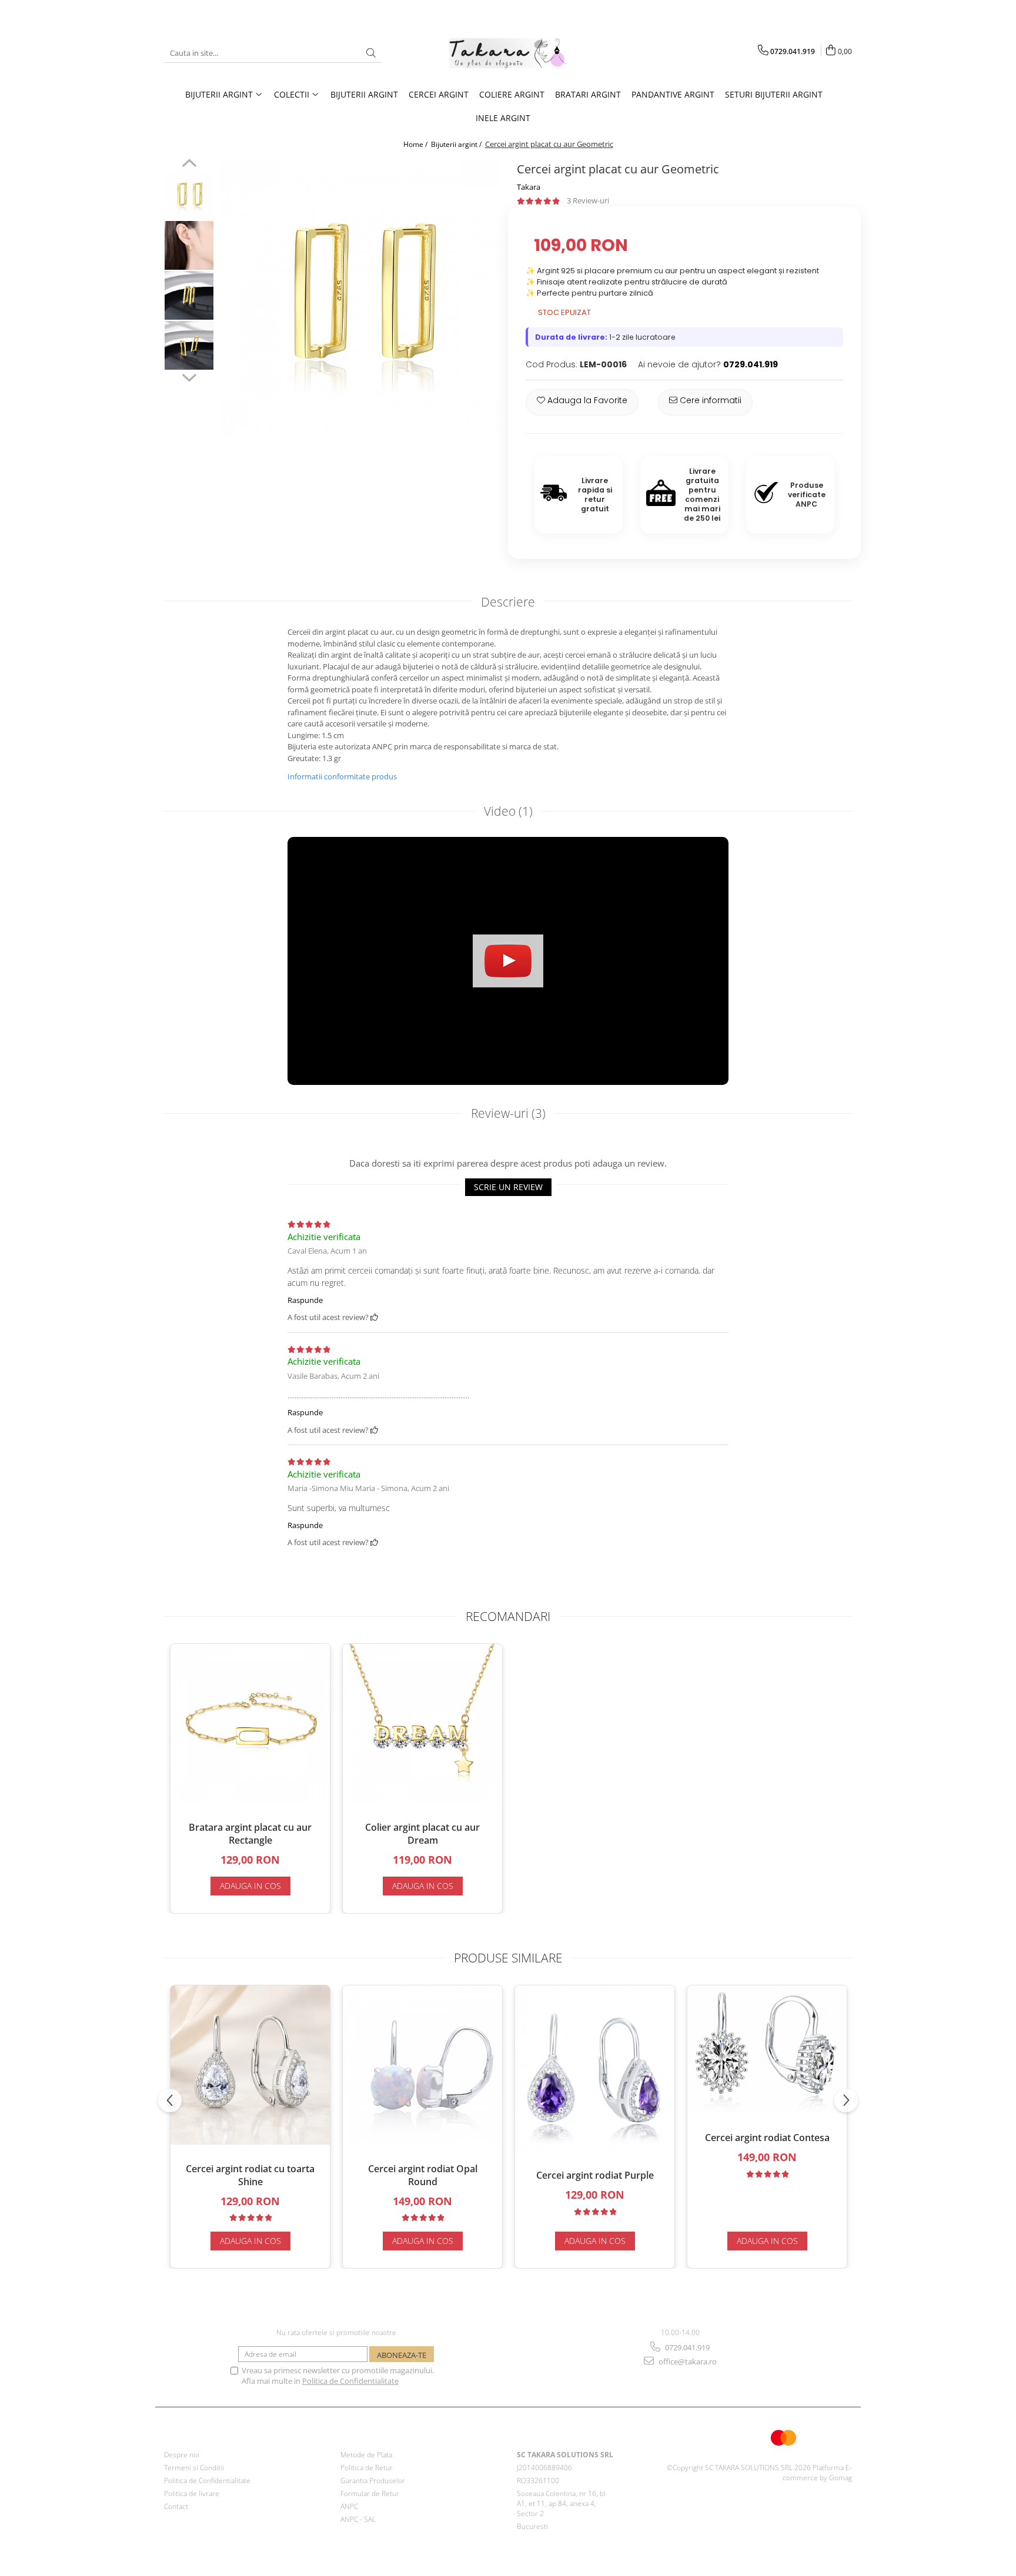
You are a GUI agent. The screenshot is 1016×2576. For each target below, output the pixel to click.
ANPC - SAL (358, 2519)
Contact (176, 2506)
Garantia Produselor (373, 2480)
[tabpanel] (360, 298)
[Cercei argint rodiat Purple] (595, 2068)
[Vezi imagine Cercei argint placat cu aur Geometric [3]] (189, 345)
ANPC (349, 2506)
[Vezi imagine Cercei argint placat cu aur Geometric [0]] (189, 195)
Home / (416, 144)
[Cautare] (371, 53)
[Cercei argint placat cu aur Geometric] (360, 298)
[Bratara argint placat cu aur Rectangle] (250, 1724)
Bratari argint (588, 94)
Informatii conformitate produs (342, 776)
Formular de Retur (370, 2493)
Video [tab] (508, 811)
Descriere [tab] (508, 602)
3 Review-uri (588, 200)
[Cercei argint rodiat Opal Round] (422, 2065)
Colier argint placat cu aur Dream (422, 1834)
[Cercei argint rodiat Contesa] (767, 2050)
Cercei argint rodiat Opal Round (423, 2175)
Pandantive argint (673, 94)
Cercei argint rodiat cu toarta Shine (250, 2175)
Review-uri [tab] (508, 1113)
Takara (529, 187)
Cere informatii (709, 400)
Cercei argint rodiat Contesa (767, 2138)
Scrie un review (508, 1187)
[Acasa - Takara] (508, 53)
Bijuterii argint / (457, 144)
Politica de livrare (192, 2493)
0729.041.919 (686, 2347)
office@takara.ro (687, 2361)
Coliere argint (512, 94)
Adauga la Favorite (586, 400)
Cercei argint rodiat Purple (595, 2175)
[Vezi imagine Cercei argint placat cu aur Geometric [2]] (189, 295)
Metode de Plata (366, 2455)
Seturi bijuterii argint (774, 94)
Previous (189, 165)
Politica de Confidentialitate (350, 2381)
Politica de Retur (367, 2468)
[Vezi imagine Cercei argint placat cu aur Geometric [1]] (189, 245)
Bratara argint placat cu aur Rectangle (250, 1834)
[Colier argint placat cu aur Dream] (422, 1724)
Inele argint (503, 118)
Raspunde (305, 1300)
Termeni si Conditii (194, 2468)
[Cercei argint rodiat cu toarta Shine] (250, 2065)
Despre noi (182, 2455)
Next (189, 376)
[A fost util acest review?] (374, 1317)
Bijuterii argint (364, 94)
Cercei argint (439, 94)
